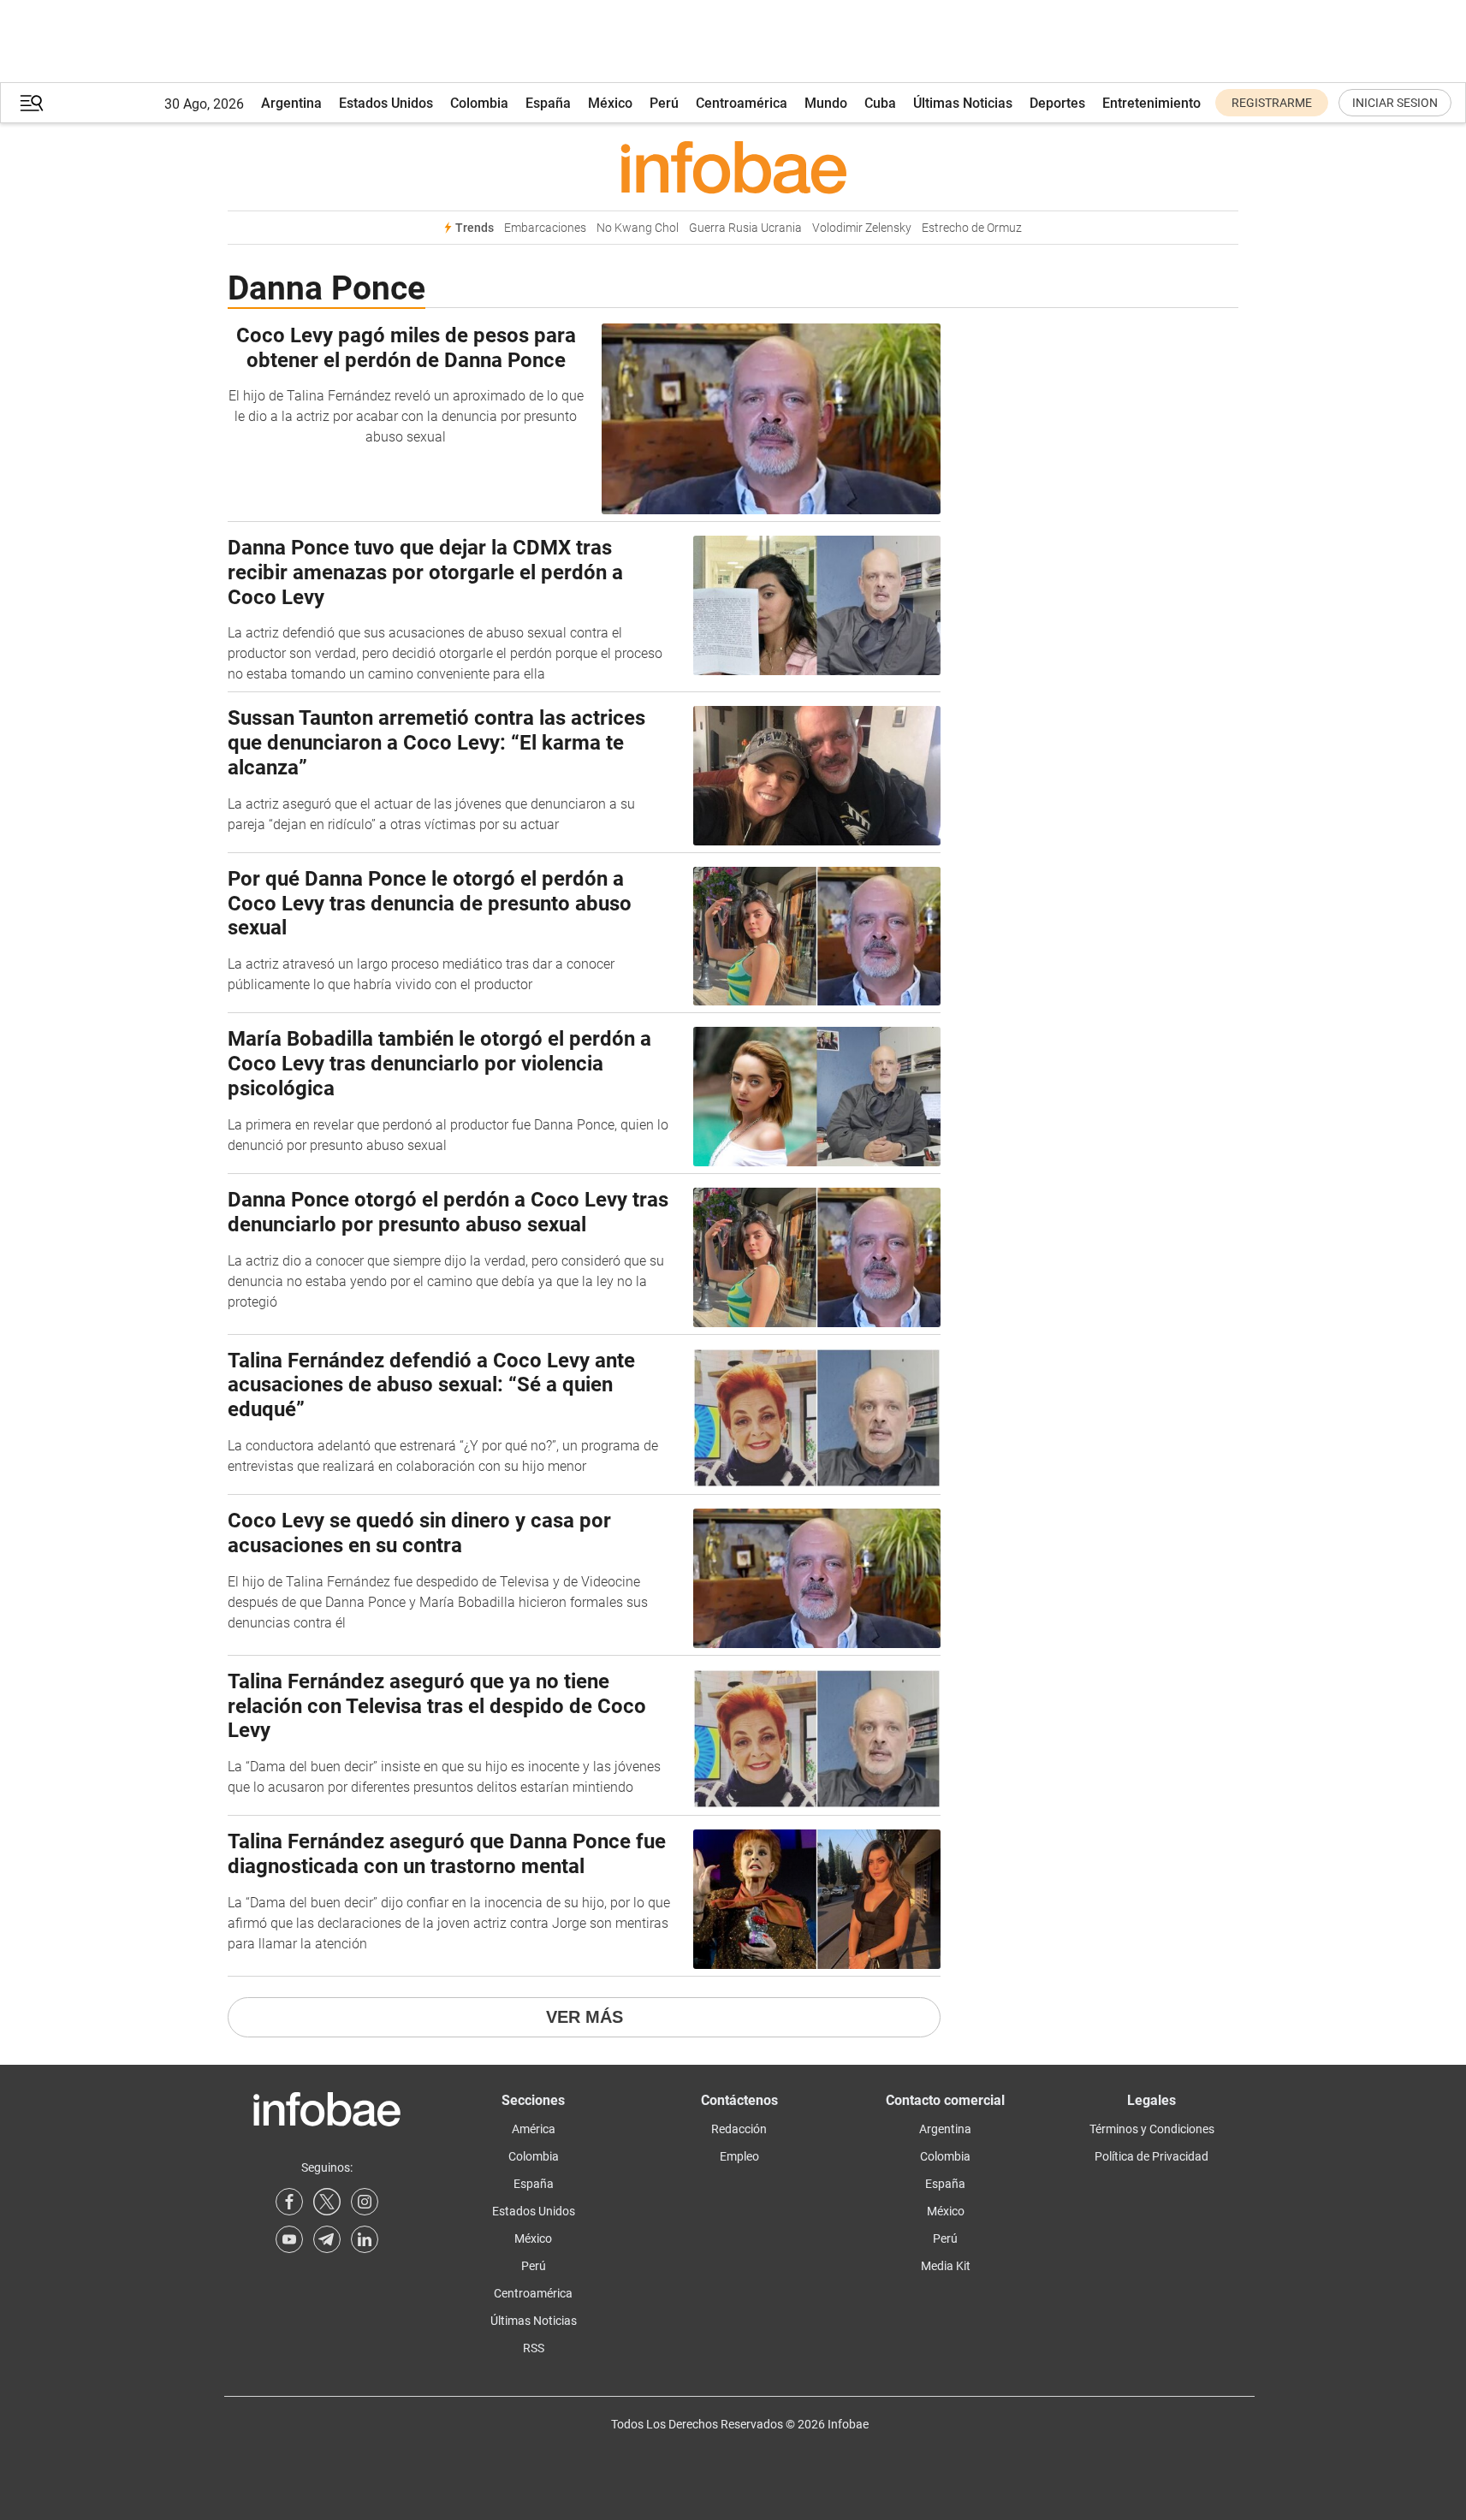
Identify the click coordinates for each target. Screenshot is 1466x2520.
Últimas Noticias (963, 103)
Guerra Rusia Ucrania (745, 228)
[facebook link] (289, 2202)
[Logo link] (733, 167)
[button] (32, 103)
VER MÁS (585, 2017)
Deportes (1057, 103)
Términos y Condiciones (1152, 2129)
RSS (534, 2348)
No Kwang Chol (638, 228)
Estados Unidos (386, 103)
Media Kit (946, 2266)
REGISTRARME (1272, 103)
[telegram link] (327, 2239)
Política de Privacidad (1151, 2156)
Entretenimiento (1151, 103)
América (534, 2129)
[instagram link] (365, 2202)
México (610, 103)
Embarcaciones (545, 228)
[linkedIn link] (365, 2239)
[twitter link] (327, 2202)
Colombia (479, 103)
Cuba (880, 103)
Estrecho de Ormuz (972, 228)
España (548, 103)
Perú (664, 103)
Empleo (739, 2156)
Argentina (291, 103)
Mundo (826, 103)
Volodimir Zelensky (862, 228)
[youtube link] (289, 2239)
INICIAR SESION (1395, 103)
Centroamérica (742, 103)
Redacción (739, 2129)
